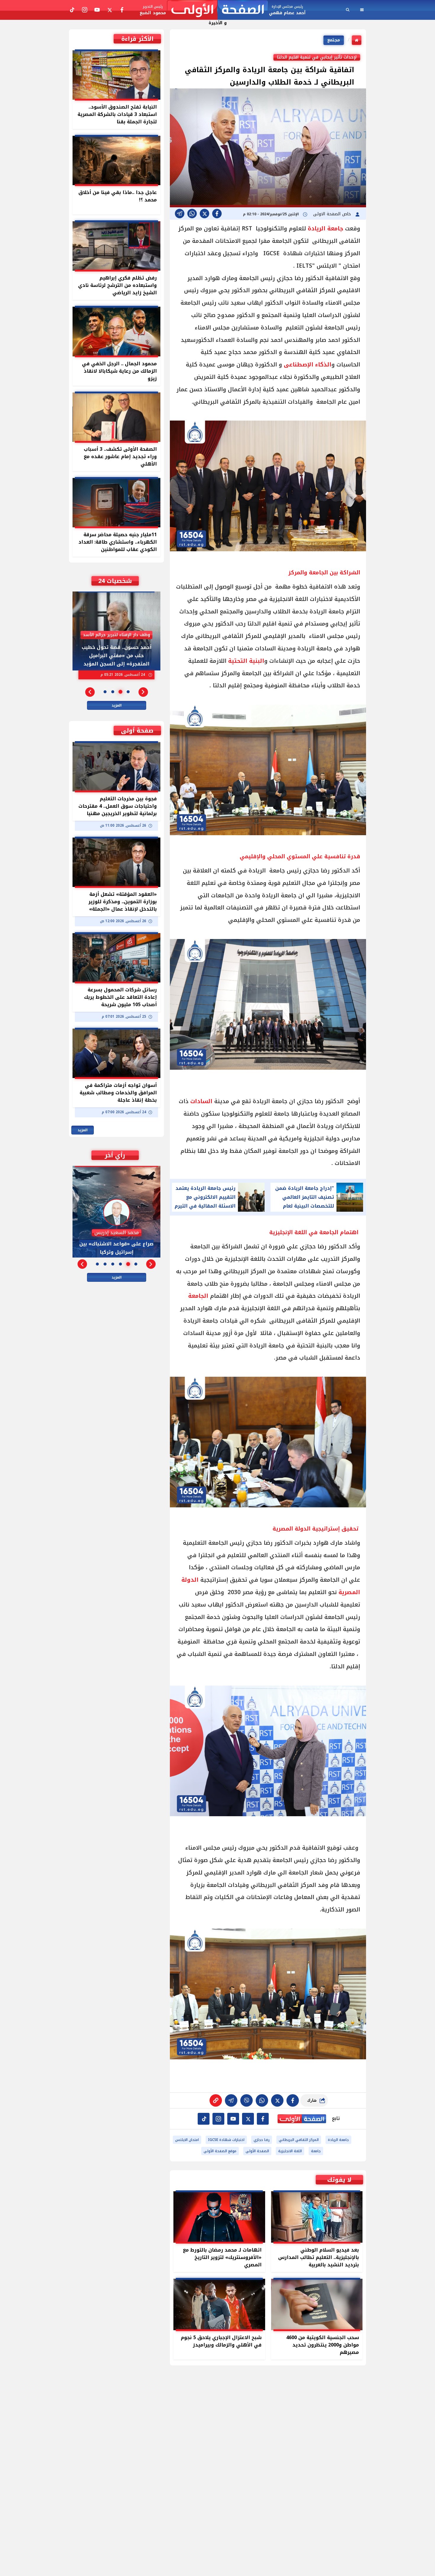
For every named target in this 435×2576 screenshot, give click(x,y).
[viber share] (180, 214)
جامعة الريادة (326, 229)
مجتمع (334, 40)
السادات (201, 1101)
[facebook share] (217, 214)
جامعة (316, 2151)
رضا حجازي (262, 2140)
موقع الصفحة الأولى (220, 2151)
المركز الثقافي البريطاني (299, 2140)
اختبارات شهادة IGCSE (226, 2140)
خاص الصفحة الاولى (333, 214)
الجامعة (198, 1296)
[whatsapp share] (192, 214)
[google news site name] (263, 2119)
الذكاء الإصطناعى (308, 365)
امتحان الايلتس (187, 2140)
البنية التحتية (246, 661)
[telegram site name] (233, 2119)
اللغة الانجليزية (290, 2151)
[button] (143, 692)
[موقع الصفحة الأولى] (217, 10)
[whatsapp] (216, 2100)
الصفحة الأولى (257, 2151)
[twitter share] (204, 214)
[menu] (362, 10)
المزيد (117, 705)
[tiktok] (204, 2119)
